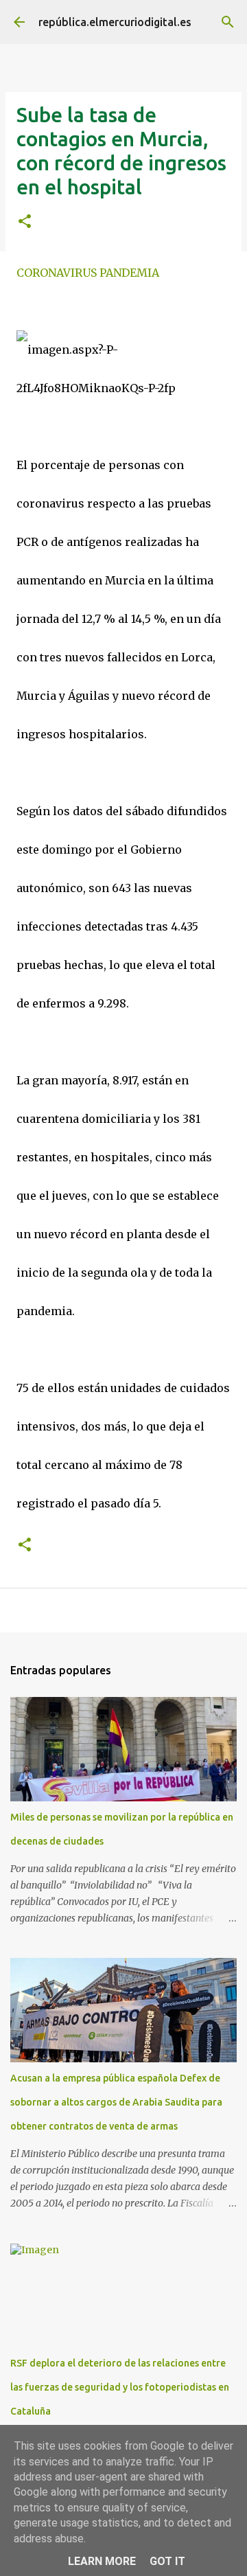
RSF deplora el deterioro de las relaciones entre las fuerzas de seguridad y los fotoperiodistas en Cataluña (120, 2387)
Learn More (102, 2561)
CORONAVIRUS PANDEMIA (88, 273)
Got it (167, 2561)
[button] (25, 222)
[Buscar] (228, 22)
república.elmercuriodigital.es (115, 22)
